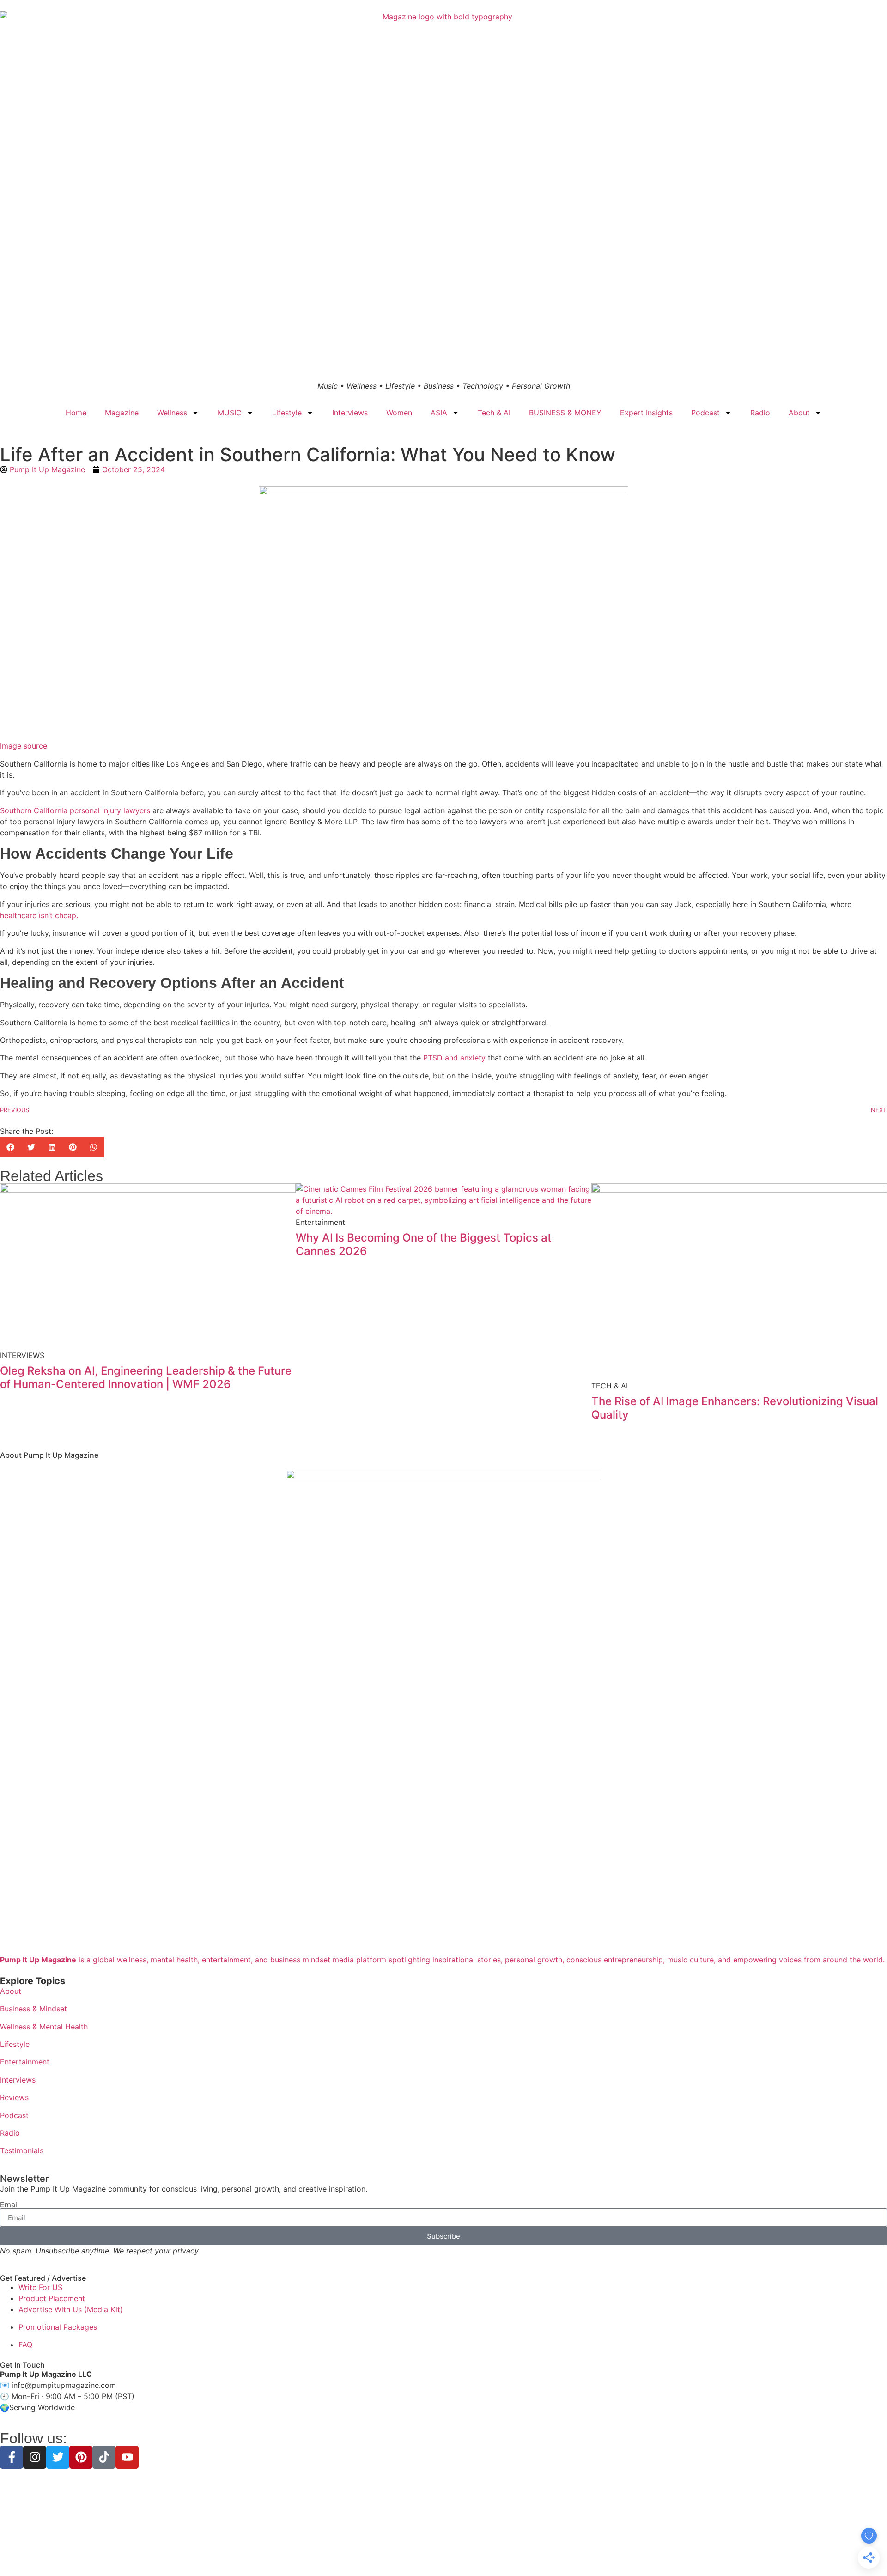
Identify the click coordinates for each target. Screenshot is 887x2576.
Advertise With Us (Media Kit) (71, 2309)
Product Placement (52, 2298)
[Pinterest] (81, 2457)
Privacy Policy (387, 2553)
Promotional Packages (58, 2327)
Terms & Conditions (443, 2553)
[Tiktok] (104, 2457)
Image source (24, 746)
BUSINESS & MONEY (565, 413)
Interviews (350, 413)
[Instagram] (35, 2457)
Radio (760, 413)
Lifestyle (287, 413)
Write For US (40, 2287)
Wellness (172, 413)
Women (399, 413)
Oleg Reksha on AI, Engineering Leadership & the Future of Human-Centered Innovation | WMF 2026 (146, 1377)
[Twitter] (58, 2457)
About (799, 413)
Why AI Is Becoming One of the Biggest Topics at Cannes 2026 (424, 1244)
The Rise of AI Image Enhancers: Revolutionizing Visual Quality (735, 1408)
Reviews (14, 2097)
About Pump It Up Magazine (49, 1455)
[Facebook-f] (12, 2457)
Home (76, 413)
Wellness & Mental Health (44, 2027)
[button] (10, 1147)
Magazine (122, 413)
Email (9, 2205)
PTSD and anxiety (454, 1058)
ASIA (439, 413)
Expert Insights (646, 413)
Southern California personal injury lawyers (75, 810)
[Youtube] (127, 2457)
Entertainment (25, 2062)
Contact (509, 2553)
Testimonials (22, 2150)
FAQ (25, 2345)
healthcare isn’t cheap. (39, 915)
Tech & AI (494, 413)
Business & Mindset (33, 2009)
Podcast (705, 413)
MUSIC (230, 413)
